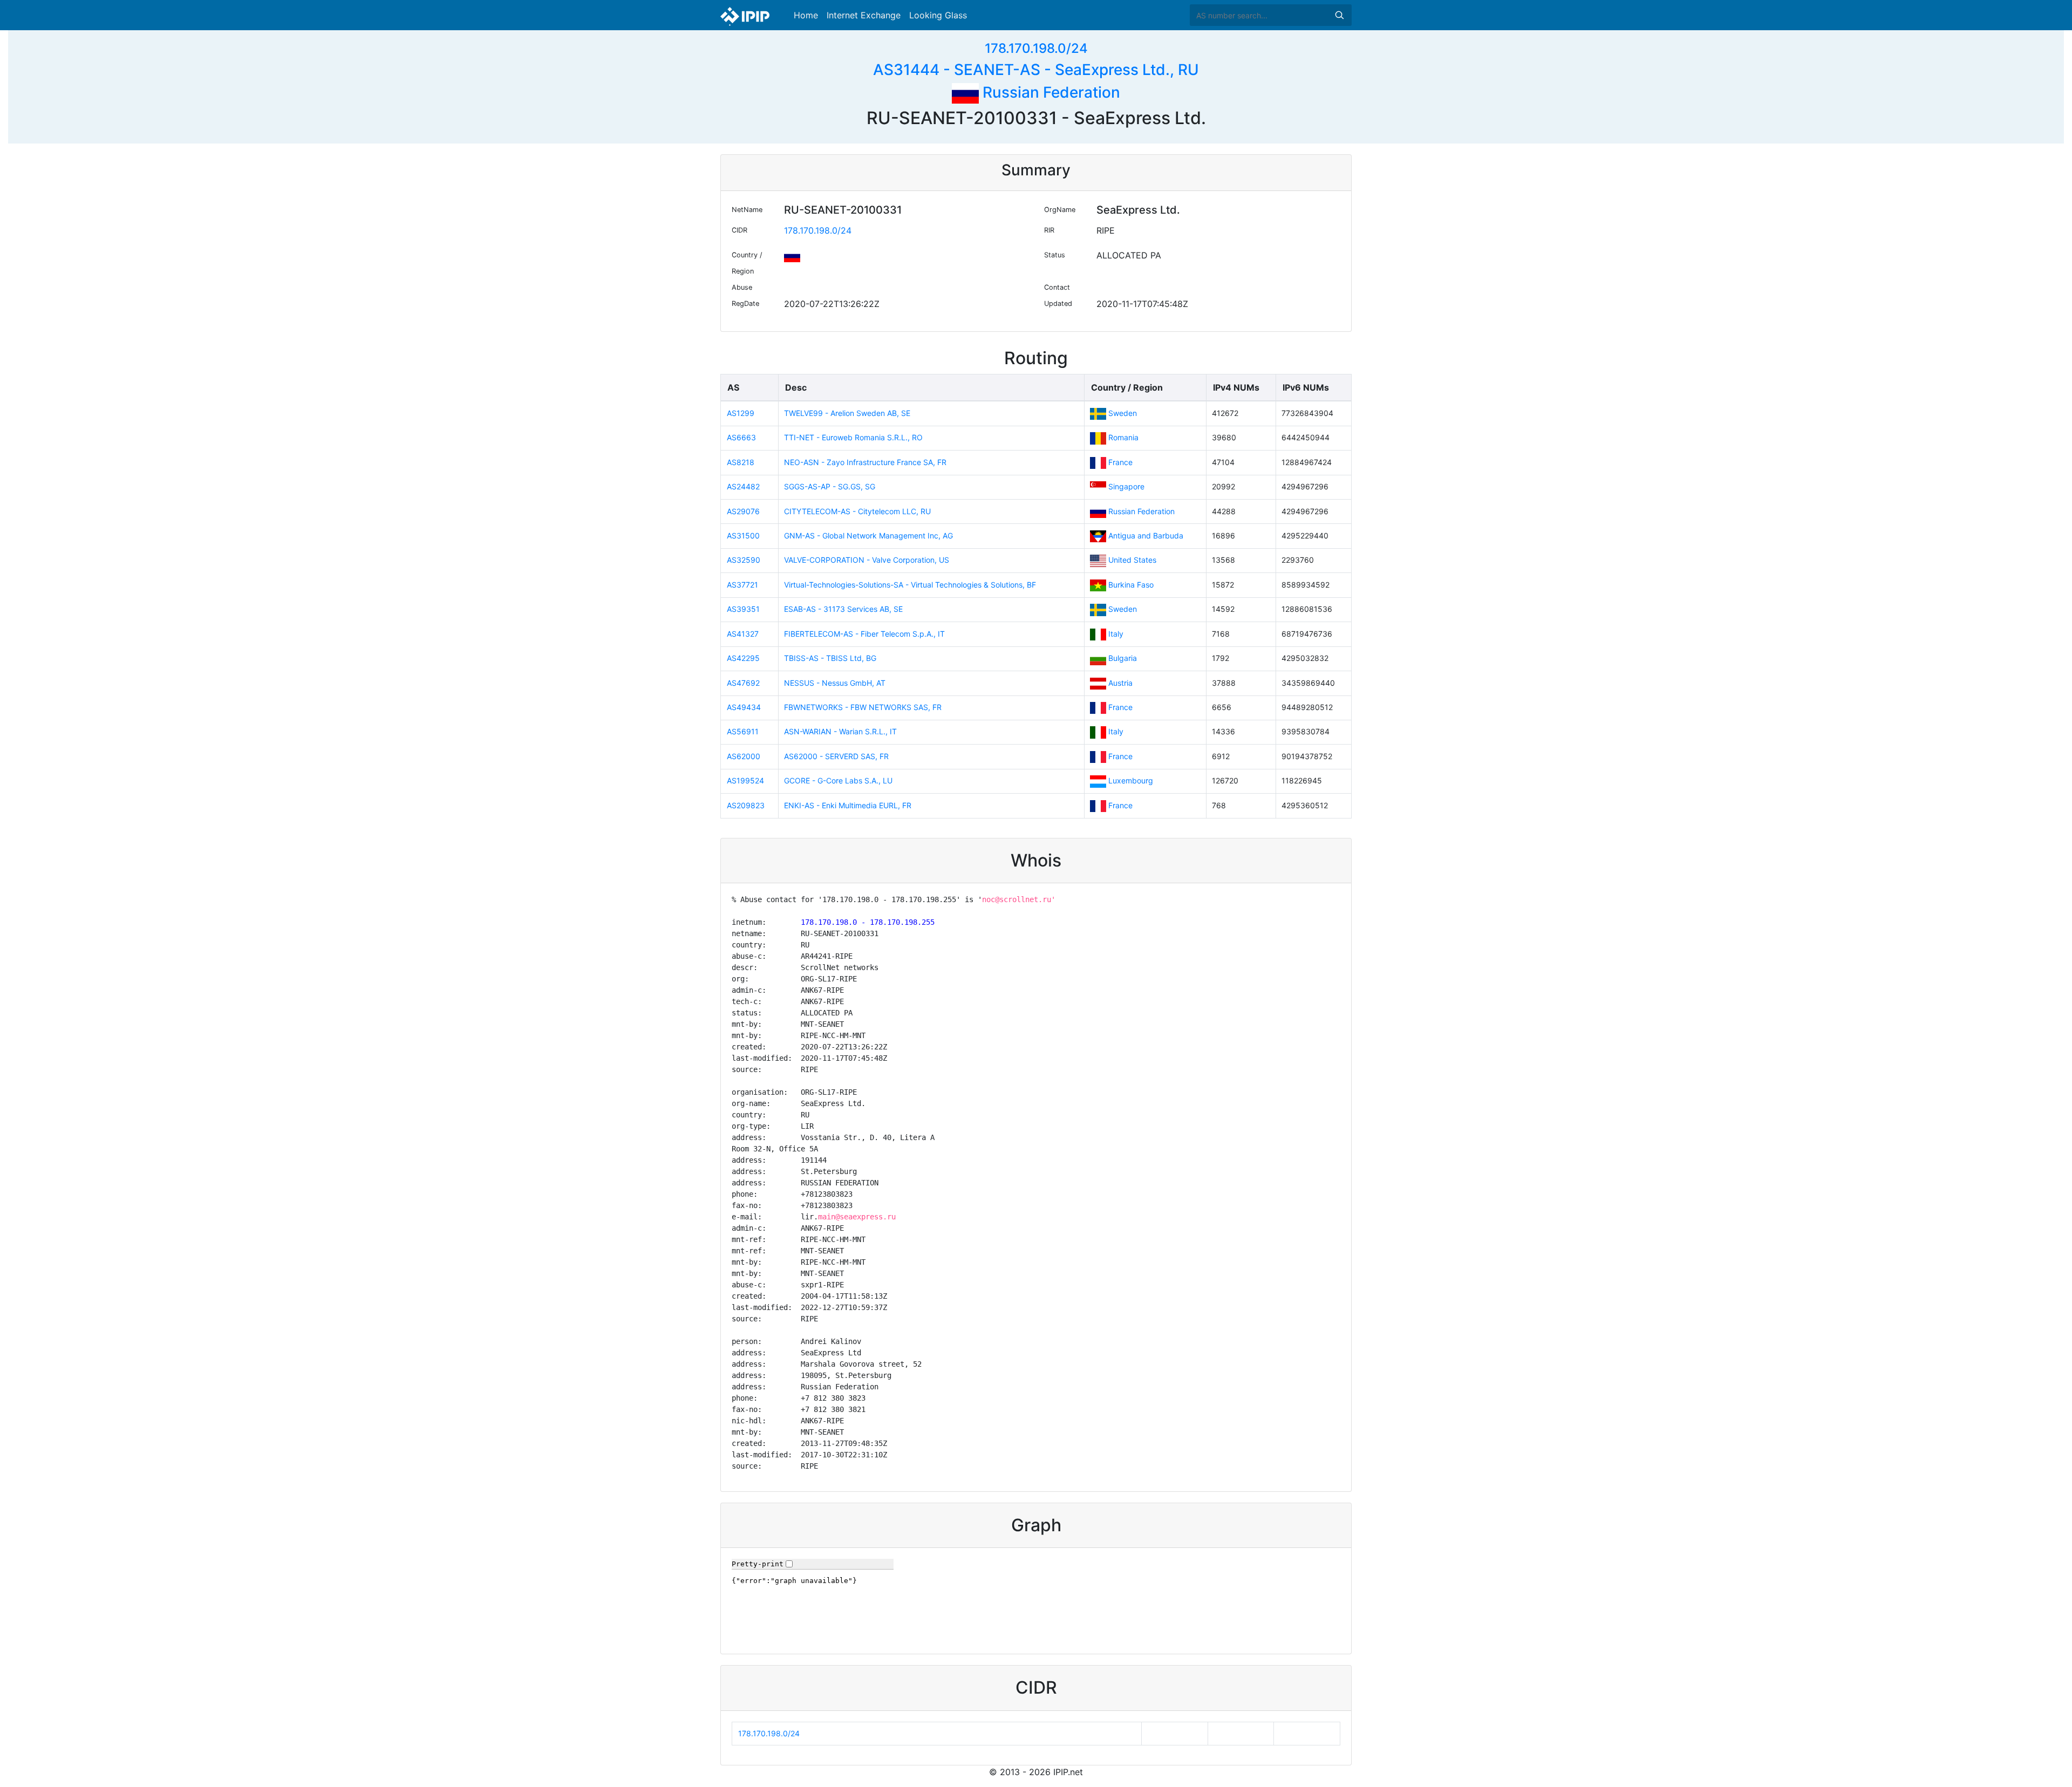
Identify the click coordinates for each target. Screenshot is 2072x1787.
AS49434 (744, 707)
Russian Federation (1049, 92)
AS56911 (743, 731)
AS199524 (745, 780)
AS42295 (743, 658)
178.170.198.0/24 (1036, 48)
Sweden (1123, 413)
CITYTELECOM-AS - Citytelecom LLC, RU (857, 511)
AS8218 (741, 462)
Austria (1120, 683)
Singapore (1126, 486)
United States (1132, 560)
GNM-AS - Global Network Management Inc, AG (868, 536)
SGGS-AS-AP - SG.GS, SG (830, 486)
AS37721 (742, 585)
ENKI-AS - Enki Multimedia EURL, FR (848, 805)
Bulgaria (1123, 658)
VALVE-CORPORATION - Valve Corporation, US (867, 560)
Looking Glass (938, 15)
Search (1339, 15)
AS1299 (741, 413)
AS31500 (743, 536)
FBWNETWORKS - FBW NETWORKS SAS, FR (863, 707)
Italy (1116, 634)
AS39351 (743, 609)
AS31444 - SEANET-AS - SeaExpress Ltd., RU (1036, 70)
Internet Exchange (864, 15)
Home (806, 15)
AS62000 (744, 756)
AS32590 (744, 560)
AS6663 (741, 437)
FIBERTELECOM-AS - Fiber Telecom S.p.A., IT (864, 634)
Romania (1123, 437)
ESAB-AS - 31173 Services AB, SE (843, 609)
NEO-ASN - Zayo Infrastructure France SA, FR (865, 462)
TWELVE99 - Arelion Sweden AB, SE (847, 413)
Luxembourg (1131, 780)
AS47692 (743, 683)
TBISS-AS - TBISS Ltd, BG (830, 658)
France (1120, 462)
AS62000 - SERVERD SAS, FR (836, 756)
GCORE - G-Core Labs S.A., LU (838, 780)
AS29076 (743, 511)
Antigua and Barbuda (1146, 536)
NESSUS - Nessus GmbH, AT (835, 683)
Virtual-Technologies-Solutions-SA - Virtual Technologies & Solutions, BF (910, 585)
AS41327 (743, 634)
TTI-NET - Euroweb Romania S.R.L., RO (853, 437)
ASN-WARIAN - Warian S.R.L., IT (840, 731)
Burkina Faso (1131, 585)
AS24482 (743, 486)
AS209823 (746, 805)
